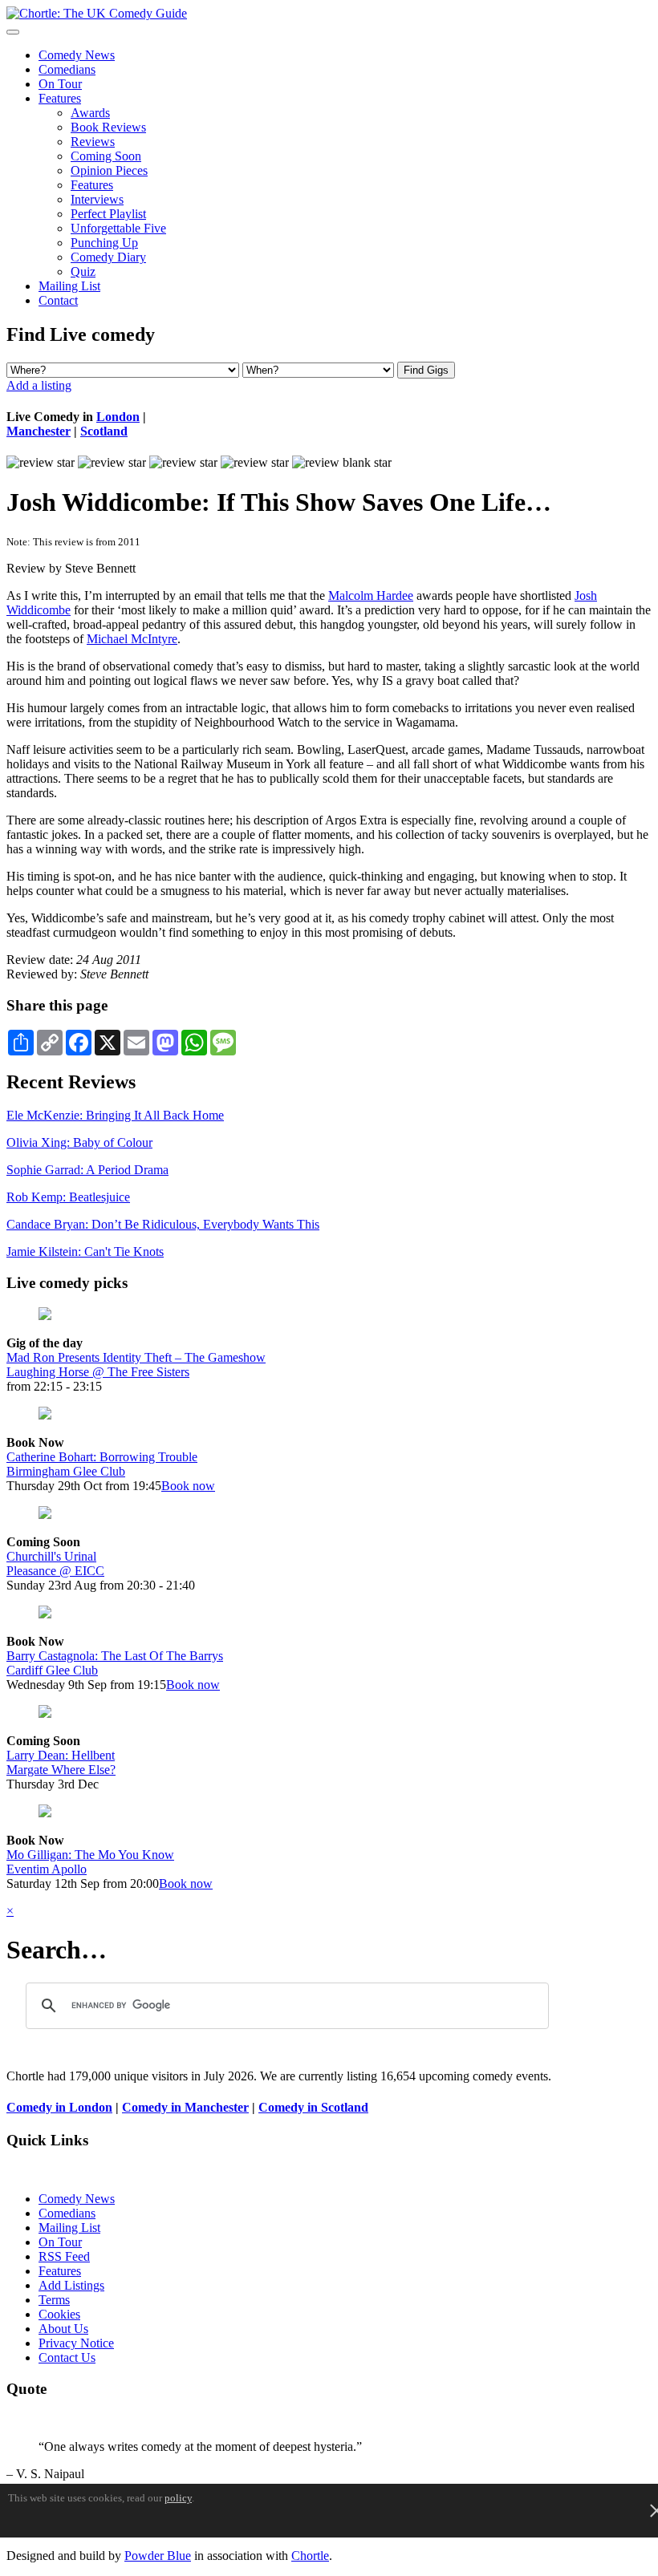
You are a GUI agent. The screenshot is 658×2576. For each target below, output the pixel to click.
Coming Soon (106, 156)
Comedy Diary (108, 257)
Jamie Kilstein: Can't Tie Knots (85, 1252)
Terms (54, 2300)
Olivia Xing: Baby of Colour (79, 1142)
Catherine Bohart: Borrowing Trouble (102, 1457)
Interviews (97, 199)
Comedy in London (59, 2107)
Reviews (93, 142)
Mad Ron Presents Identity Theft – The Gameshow (136, 1357)
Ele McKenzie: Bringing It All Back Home (115, 1115)
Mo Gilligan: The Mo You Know (90, 1855)
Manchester (39, 431)
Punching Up (104, 243)
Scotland (104, 431)
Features (60, 98)
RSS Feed (64, 2256)
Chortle (310, 2556)
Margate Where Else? (61, 1770)
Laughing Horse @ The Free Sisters (98, 1372)
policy (178, 2498)
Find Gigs (426, 370)
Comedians (67, 69)
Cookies (59, 2314)
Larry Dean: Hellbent (61, 1755)
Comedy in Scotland (313, 2107)
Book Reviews (108, 127)
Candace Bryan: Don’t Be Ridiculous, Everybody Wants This (163, 1224)
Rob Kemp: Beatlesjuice (68, 1197)
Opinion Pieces (109, 170)
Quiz (83, 271)
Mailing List (69, 286)
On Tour (60, 84)
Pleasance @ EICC (55, 1571)
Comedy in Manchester (185, 2107)
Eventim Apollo (47, 1869)
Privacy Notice (76, 2343)
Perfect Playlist (108, 214)
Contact (58, 300)
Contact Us (67, 2357)
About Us (63, 2329)
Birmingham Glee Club (66, 1471)
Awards (90, 113)
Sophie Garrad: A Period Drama (87, 1170)
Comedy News (77, 55)
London (118, 417)
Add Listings (71, 2285)
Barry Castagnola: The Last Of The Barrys (115, 1656)
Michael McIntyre (132, 639)
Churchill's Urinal (51, 1556)
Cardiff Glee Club (52, 1670)
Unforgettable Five (118, 228)
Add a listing (39, 385)
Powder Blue (158, 2556)
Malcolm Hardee (371, 595)
